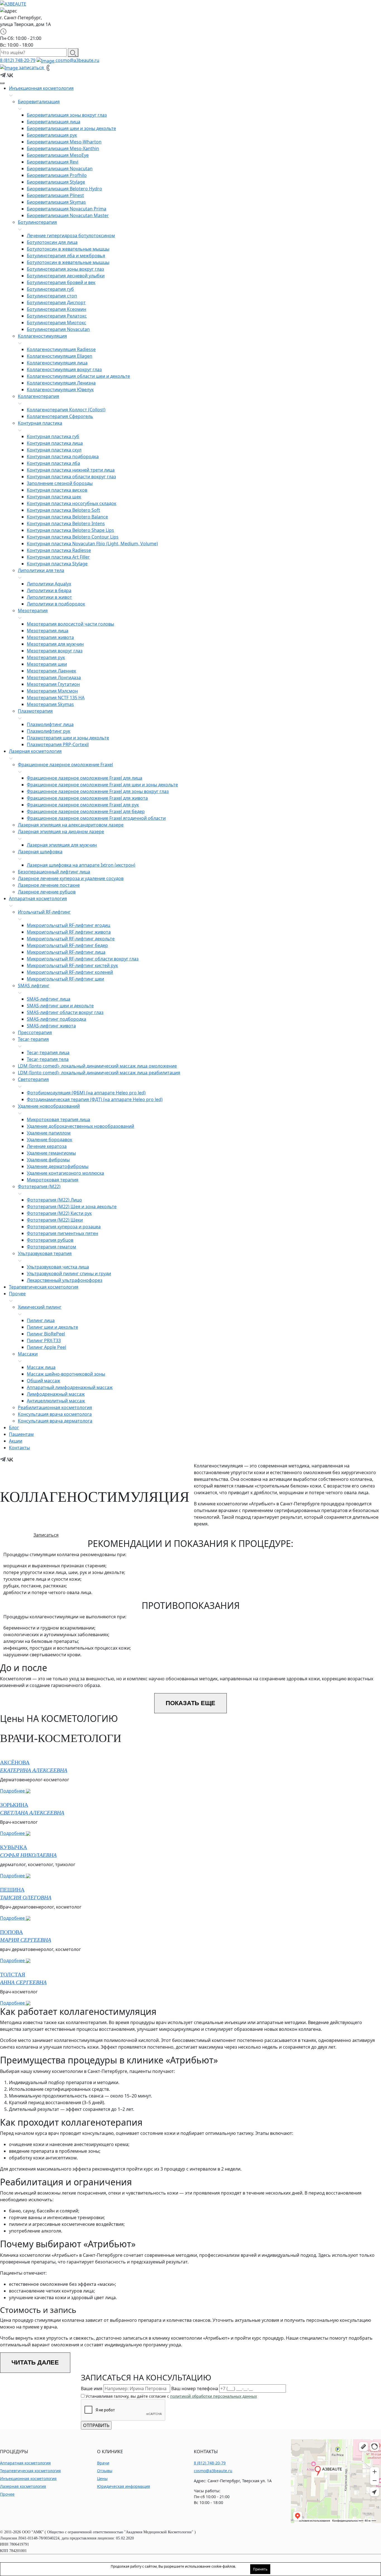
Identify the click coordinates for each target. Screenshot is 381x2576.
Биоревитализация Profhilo (57, 175)
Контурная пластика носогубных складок (72, 503)
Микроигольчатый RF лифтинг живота (69, 932)
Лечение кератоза (47, 1146)
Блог (14, 1428)
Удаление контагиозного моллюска (65, 1173)
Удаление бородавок (50, 1140)
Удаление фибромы (48, 1160)
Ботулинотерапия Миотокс (56, 323)
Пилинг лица (41, 1320)
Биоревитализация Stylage (56, 182)
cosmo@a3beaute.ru (77, 60)
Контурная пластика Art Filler (58, 557)
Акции (16, 1441)
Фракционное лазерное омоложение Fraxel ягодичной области (96, 818)
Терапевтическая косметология (30, 2471)
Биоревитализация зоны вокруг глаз (67, 115)
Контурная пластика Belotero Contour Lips (73, 537)
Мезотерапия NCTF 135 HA (56, 698)
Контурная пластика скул (54, 450)
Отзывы (105, 2471)
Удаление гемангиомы (51, 1153)
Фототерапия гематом (51, 1247)
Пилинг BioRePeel (46, 1334)
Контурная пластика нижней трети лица (71, 470)
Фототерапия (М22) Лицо (54, 1200)
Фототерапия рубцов (50, 1240)
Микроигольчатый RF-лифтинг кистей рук (72, 965)
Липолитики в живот (49, 597)
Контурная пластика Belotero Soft (63, 510)
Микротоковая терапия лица (58, 1119)
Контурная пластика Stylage (57, 564)
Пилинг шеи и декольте (52, 1327)
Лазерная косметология (23, 2486)
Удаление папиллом (49, 1133)
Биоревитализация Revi (53, 162)
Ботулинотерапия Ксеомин (56, 309)
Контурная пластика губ (53, 436)
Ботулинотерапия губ (50, 289)
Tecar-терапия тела (48, 1059)
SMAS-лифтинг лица (49, 999)
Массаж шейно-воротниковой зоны (66, 1374)
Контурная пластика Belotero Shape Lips (70, 530)
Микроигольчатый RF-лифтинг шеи (65, 979)
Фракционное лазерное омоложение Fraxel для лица (85, 778)
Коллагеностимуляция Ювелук (60, 390)
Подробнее (13, 1791)
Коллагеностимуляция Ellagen (60, 356)
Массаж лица (41, 1367)
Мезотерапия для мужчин (55, 644)
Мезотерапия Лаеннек (51, 671)
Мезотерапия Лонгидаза (54, 677)
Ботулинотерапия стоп (52, 296)
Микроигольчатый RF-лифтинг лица (66, 952)
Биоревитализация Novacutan (60, 169)
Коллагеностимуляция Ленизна (61, 383)
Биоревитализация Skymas (56, 202)
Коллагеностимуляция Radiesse (61, 349)
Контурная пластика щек (54, 497)
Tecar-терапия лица (48, 1052)
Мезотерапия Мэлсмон (52, 691)
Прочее (7, 2494)
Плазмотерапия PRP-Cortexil (58, 744)
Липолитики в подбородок (56, 604)
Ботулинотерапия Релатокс (57, 316)
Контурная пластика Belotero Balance (67, 517)
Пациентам (21, 1434)
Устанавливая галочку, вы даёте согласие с (171, 2396)
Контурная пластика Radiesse (59, 550)
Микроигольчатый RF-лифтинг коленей (70, 972)
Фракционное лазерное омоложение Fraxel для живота (87, 798)
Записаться (46, 1535)
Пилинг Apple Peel (46, 1347)
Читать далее (35, 2362)
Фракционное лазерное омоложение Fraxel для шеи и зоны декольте (102, 785)
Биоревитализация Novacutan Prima (67, 209)
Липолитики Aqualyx (49, 584)
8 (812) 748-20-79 (18, 60)
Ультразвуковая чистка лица (58, 1267)
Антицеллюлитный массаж (56, 1401)
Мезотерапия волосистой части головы (70, 624)
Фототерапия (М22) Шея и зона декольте (72, 1207)
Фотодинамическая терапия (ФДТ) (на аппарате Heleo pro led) (95, 1099)
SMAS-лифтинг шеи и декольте (60, 1006)
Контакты (19, 1448)
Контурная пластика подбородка (63, 456)
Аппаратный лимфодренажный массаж (70, 1387)
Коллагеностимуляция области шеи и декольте (78, 376)
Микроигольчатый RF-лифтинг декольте (71, 939)
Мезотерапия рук (46, 657)
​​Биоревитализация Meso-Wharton (64, 142)
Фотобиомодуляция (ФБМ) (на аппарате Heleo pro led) (86, 1093)
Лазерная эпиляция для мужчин (62, 845)
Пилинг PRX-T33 (44, 1340)
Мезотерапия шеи (47, 664)
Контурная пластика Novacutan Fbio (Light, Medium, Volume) (92, 544)
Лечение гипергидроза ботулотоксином (71, 236)
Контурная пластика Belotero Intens (66, 523)
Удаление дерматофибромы (58, 1166)
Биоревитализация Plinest (55, 195)
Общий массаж (44, 1381)
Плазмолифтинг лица (50, 724)
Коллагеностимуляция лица (57, 363)
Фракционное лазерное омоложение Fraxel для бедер (86, 811)
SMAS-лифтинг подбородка (56, 1019)
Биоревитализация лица (54, 122)
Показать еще (191, 1703)
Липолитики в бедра (49, 590)
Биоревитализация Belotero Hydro (64, 189)
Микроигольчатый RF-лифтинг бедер (67, 945)
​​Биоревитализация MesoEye (58, 155)
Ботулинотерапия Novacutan (58, 329)
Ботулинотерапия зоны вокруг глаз (65, 269)
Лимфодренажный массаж (56, 1394)
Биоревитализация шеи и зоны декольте (71, 128)
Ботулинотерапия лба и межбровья (66, 256)
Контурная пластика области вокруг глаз (71, 477)
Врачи (103, 2463)
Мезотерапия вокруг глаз (55, 651)
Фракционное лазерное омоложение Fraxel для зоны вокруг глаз (98, 791)
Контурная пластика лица (55, 443)
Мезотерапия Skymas (50, 704)
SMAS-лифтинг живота (51, 1026)
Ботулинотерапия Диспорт (56, 302)
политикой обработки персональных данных (214, 2396)
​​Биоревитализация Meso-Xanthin (63, 148)
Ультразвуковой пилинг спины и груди (69, 1273)
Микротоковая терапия (53, 1180)
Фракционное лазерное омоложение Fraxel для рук (83, 805)
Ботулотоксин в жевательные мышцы (68, 249)
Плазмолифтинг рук (49, 731)
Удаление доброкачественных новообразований (80, 1126)
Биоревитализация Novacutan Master (68, 215)
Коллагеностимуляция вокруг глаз (64, 369)
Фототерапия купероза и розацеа (64, 1227)
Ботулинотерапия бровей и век (61, 282)
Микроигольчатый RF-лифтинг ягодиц (68, 925)
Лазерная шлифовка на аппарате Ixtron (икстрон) (81, 865)
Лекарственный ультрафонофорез (65, 1280)
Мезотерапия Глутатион (53, 684)
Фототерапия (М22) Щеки (55, 1220)
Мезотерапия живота (50, 637)
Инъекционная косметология (28, 2478)
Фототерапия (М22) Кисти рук (59, 1213)
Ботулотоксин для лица (52, 242)
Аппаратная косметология (25, 2463)
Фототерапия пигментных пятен (62, 1233)
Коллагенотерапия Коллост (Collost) (66, 410)
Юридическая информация (124, 2486)
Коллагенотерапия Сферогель (60, 416)
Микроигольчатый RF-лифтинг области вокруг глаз (83, 959)
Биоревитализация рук (52, 135)
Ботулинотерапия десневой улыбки (66, 276)
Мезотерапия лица (48, 631)
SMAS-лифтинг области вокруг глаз (65, 1012)
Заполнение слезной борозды (60, 483)
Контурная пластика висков (57, 490)
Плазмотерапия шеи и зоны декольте (68, 738)
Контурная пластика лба (53, 463)
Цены (102, 2478)
